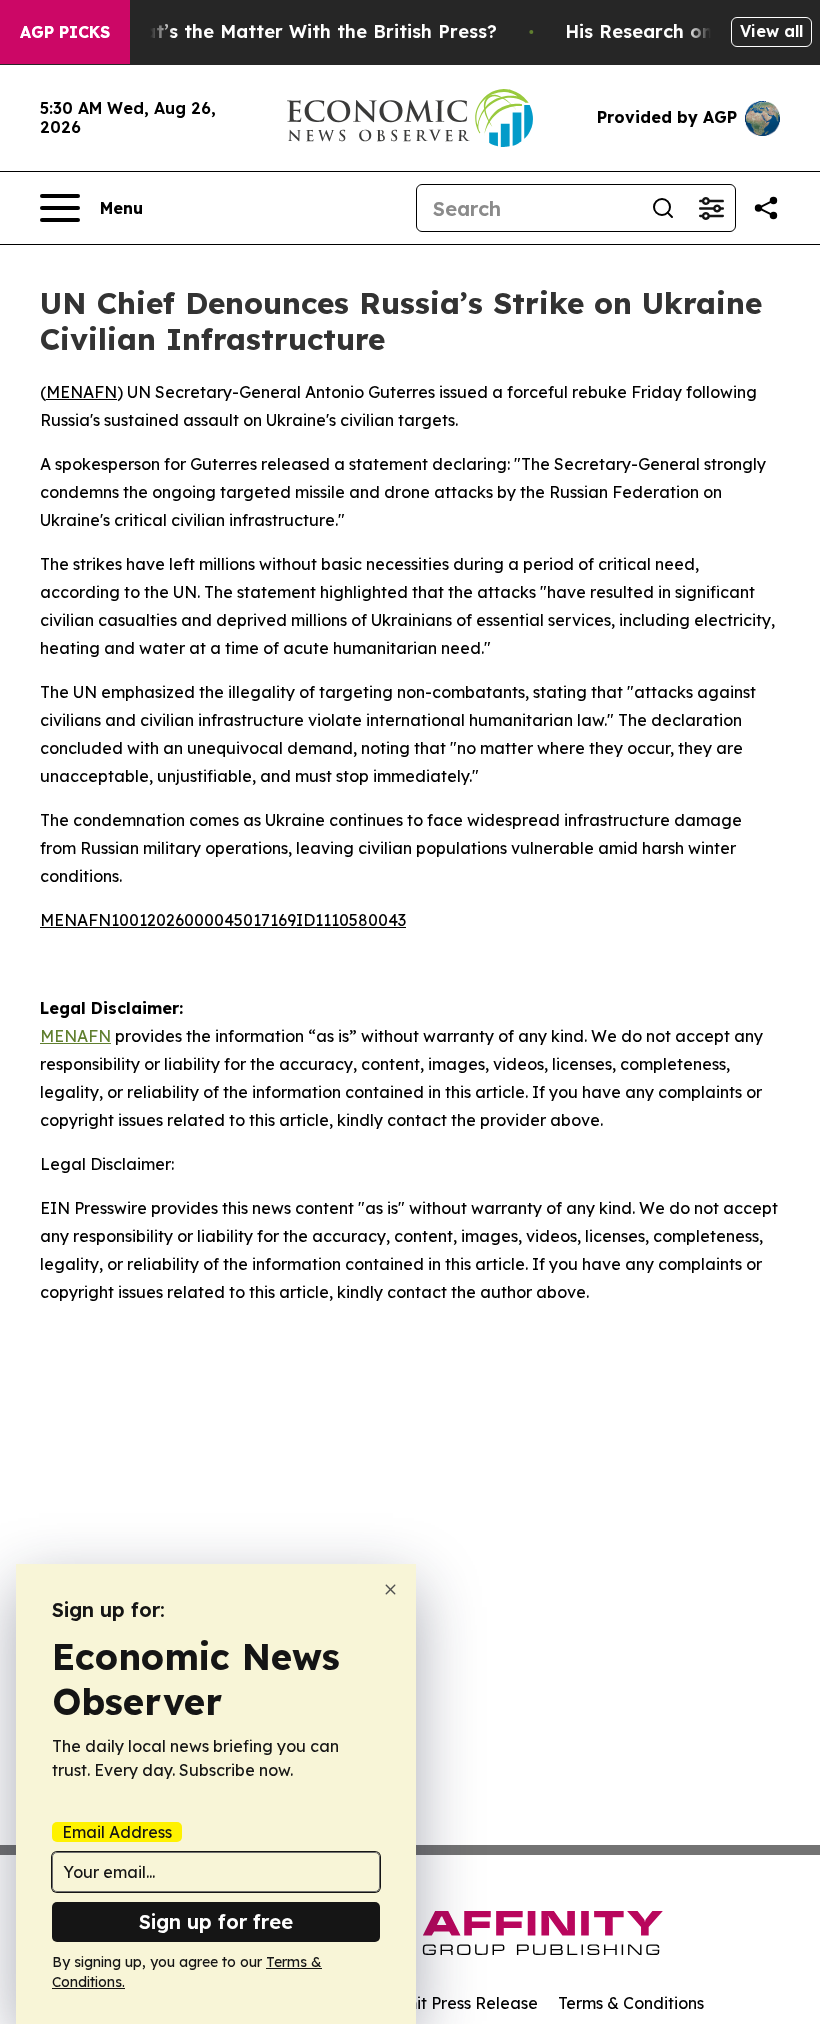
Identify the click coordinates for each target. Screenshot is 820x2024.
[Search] (663, 208)
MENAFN (81, 392)
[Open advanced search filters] (711, 208)
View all (771, 31)
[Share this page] (766, 208)
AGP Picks (65, 32)
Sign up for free (216, 1921)
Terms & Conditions (631, 2003)
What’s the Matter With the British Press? (306, 31)
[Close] (390, 1589)
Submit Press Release (455, 2003)
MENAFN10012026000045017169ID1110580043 (223, 920)
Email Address (117, 1832)
